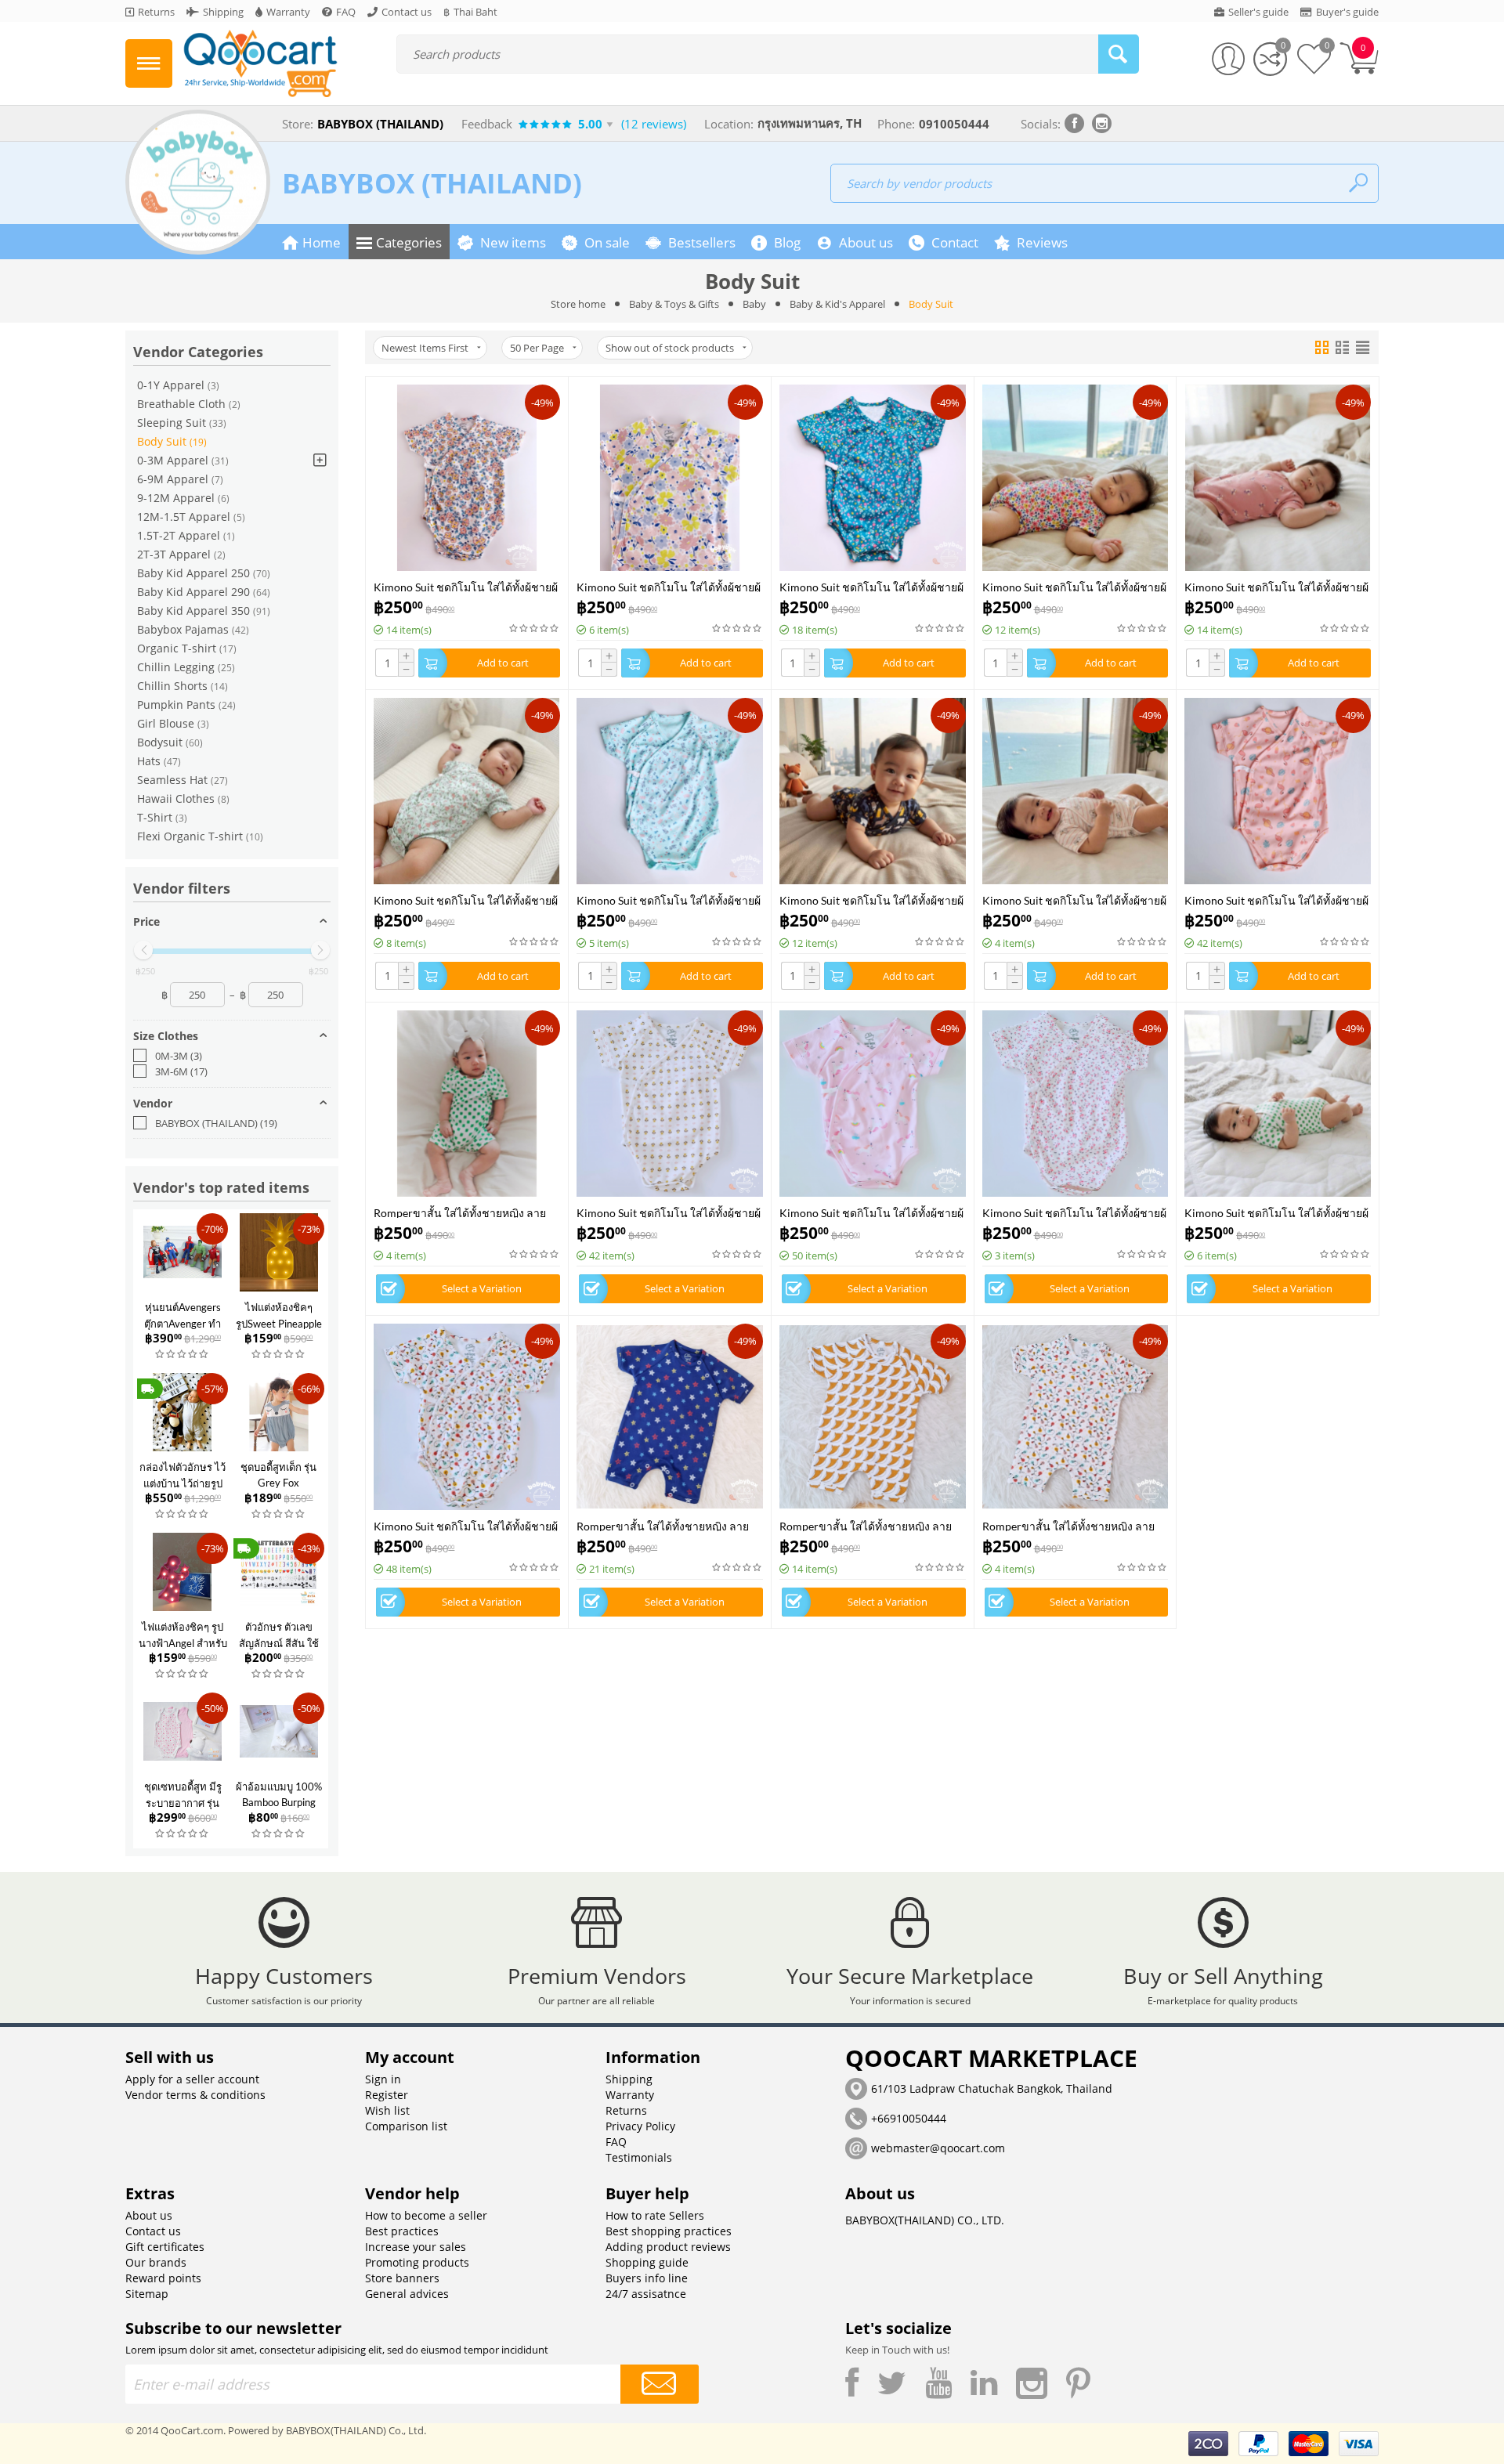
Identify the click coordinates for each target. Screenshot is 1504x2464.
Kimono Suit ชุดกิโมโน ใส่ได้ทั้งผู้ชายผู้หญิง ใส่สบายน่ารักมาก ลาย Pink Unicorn (871, 1212)
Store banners (402, 2278)
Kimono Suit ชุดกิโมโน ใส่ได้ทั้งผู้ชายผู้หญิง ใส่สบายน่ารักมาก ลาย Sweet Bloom (1276, 586)
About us (149, 2215)
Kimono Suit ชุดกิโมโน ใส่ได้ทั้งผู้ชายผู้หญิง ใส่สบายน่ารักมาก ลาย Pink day (669, 586)
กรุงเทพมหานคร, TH (810, 123)
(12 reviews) (654, 124)
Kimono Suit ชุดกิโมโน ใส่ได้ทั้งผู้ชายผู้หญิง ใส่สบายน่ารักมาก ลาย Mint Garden (669, 900)
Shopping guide (647, 2262)
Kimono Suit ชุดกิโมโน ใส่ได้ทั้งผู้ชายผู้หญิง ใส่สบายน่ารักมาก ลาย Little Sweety (466, 586)
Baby (754, 304)
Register (387, 2095)
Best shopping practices (669, 2231)
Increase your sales (416, 2247)
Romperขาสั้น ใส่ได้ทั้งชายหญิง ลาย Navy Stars (663, 1525)
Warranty (630, 2095)
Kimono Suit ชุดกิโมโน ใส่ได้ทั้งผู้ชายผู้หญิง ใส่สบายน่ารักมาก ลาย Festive (466, 1525)
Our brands (156, 2262)
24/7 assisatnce (646, 2294)
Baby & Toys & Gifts (674, 304)
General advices (407, 2294)
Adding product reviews (668, 2247)
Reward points (163, 2278)
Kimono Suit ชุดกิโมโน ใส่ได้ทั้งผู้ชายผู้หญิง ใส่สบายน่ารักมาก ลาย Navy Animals (871, 900)
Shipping (629, 2079)
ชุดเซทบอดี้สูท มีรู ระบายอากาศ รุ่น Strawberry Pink (183, 1803)
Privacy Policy (640, 2126)
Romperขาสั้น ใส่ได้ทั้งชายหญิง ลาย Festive (1068, 1525)
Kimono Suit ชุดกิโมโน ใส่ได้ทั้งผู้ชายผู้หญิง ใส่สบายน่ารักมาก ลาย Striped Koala (1074, 900)
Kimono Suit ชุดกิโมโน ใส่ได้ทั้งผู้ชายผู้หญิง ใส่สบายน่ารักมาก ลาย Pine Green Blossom (871, 586)
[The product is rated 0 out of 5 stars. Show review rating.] (183, 1355)
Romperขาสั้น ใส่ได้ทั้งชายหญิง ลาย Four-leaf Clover (460, 1212)
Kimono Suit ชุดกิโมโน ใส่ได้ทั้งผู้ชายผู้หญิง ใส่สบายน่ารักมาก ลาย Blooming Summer (1074, 586)
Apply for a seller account (192, 2079)
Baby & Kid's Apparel (837, 304)
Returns (626, 2110)
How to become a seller (426, 2215)
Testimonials (639, 2157)
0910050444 (954, 124)
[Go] (660, 2384)
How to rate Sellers (655, 2215)
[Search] (1119, 54)
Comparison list (406, 2126)
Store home (578, 304)
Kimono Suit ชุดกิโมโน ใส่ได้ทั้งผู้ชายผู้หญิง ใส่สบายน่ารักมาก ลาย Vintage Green (466, 900)
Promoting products (417, 2262)
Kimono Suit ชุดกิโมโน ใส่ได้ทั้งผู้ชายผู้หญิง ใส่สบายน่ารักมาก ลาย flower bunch (1074, 1212)
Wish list (387, 2110)
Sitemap (147, 2294)
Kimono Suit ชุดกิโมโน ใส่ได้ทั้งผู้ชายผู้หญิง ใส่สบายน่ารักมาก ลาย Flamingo (1276, 900)
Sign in (383, 2079)
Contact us (153, 2231)
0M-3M (179, 1056)
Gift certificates (165, 2247)
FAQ (616, 2142)
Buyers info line (647, 2278)
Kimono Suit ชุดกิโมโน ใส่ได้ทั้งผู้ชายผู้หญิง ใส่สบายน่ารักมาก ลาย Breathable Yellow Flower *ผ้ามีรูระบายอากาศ (669, 1212)
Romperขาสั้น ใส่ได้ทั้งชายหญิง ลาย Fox (866, 1525)
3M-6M (181, 1071)
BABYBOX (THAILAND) (432, 183)
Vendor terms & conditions (195, 2095)
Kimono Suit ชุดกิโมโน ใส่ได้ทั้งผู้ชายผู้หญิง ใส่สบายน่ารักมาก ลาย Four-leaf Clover (1276, 1212)
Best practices (402, 2231)
